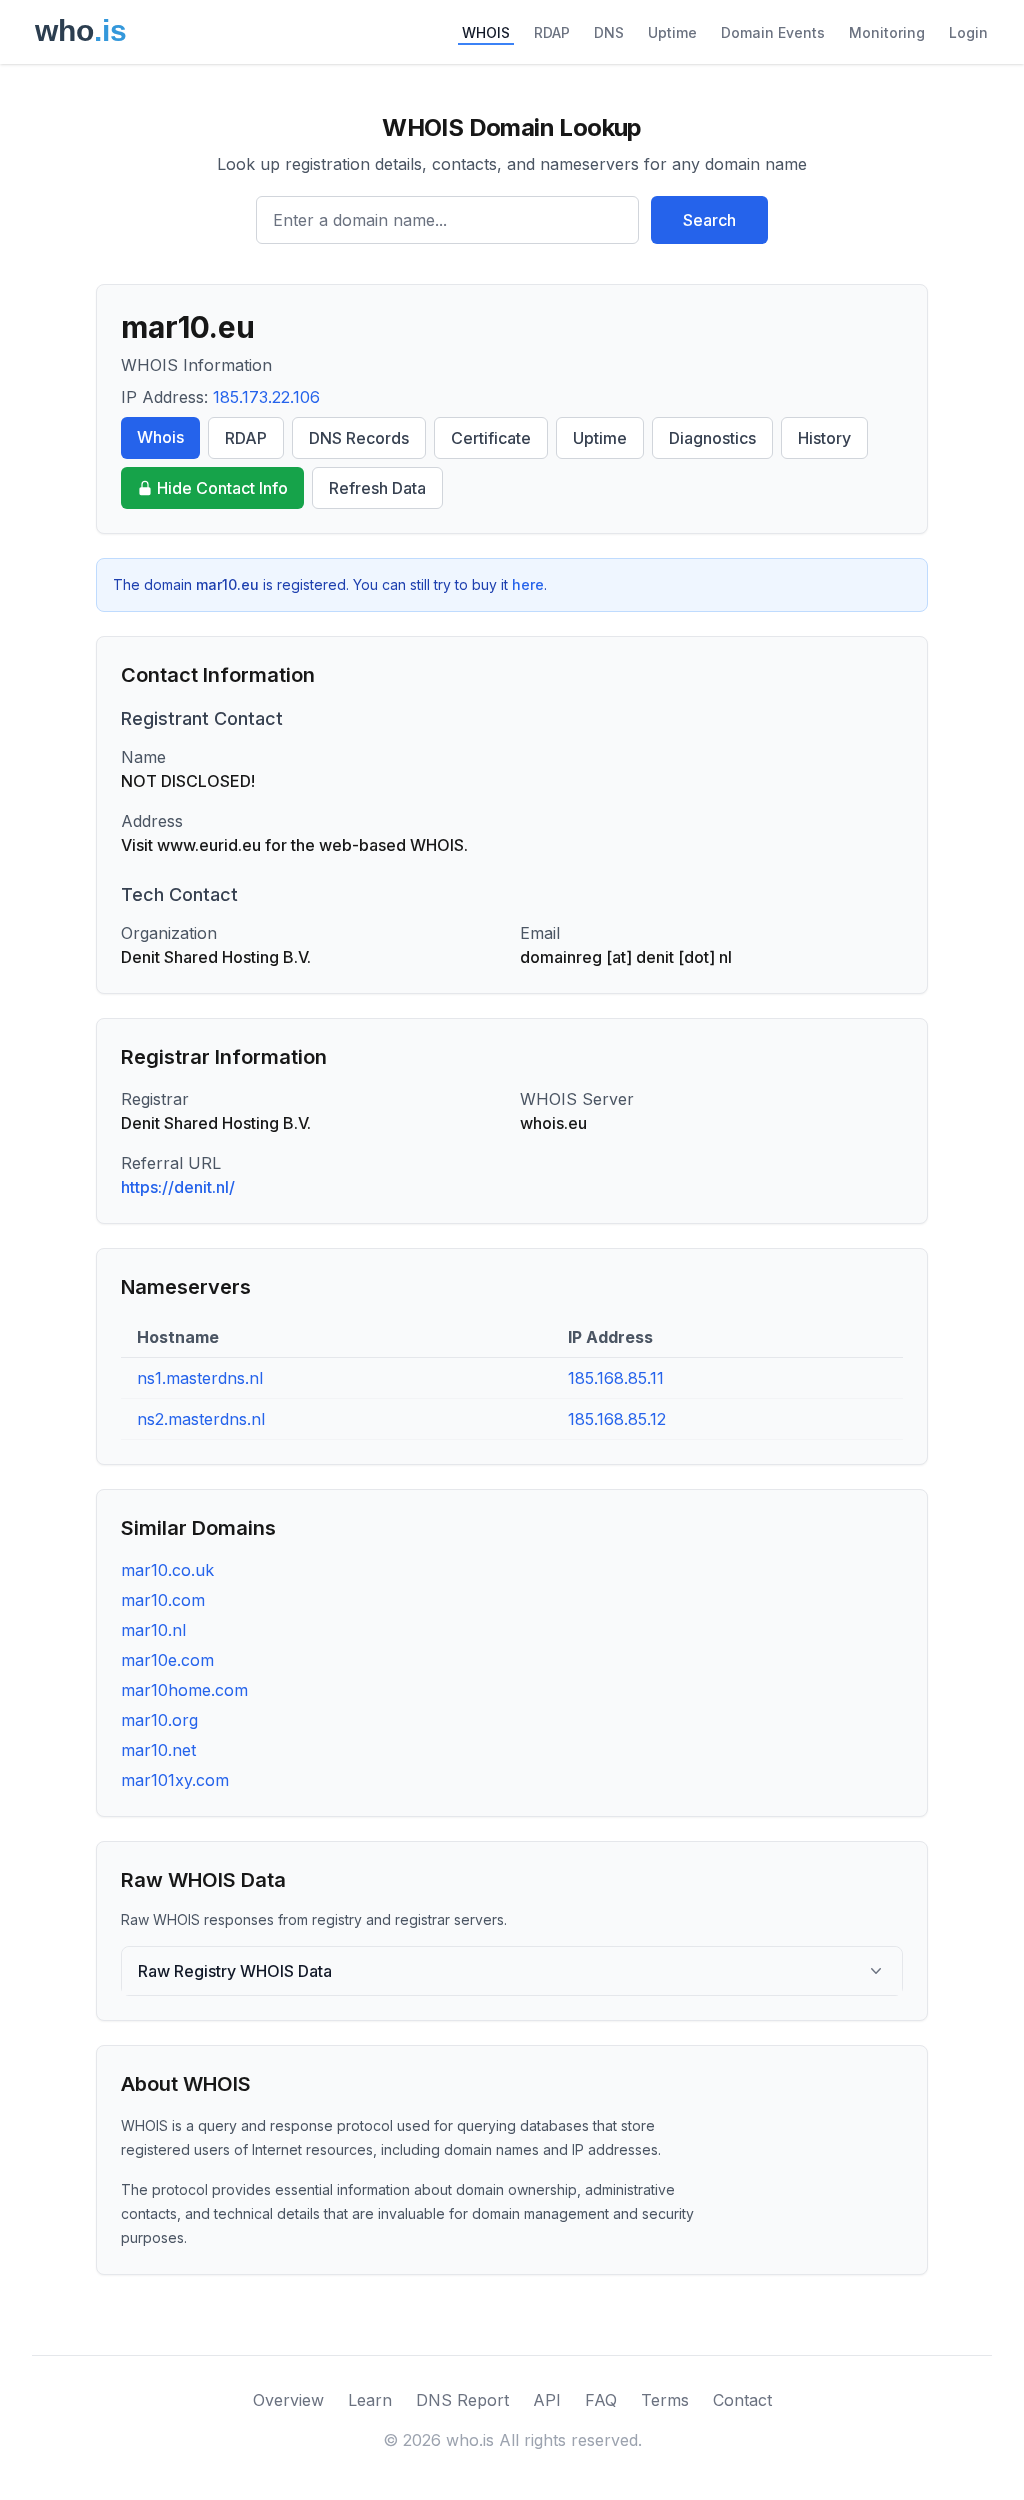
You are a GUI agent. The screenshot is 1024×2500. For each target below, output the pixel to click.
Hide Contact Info (222, 488)
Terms (665, 2400)
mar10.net (158, 1750)
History (824, 438)
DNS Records (359, 438)
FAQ (601, 2400)
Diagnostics (712, 438)
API (547, 2400)
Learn (370, 2400)
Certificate (491, 438)
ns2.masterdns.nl (201, 1419)
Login (968, 32)
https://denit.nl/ (178, 1187)
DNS (609, 32)
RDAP (552, 32)
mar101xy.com (175, 1780)
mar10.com (163, 1600)
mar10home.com (184, 1690)
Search (709, 220)
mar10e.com (167, 1660)
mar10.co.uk (167, 1570)
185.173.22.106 (266, 397)
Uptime (672, 32)
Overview (288, 2400)
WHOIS (486, 32)
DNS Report (462, 2400)
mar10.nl (153, 1630)
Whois (160, 437)
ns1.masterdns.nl (200, 1378)
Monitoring (887, 32)
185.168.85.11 (616, 1378)
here (528, 584)
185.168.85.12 (617, 1419)
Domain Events (773, 32)
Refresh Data (377, 488)
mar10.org (159, 1720)
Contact (742, 2400)
